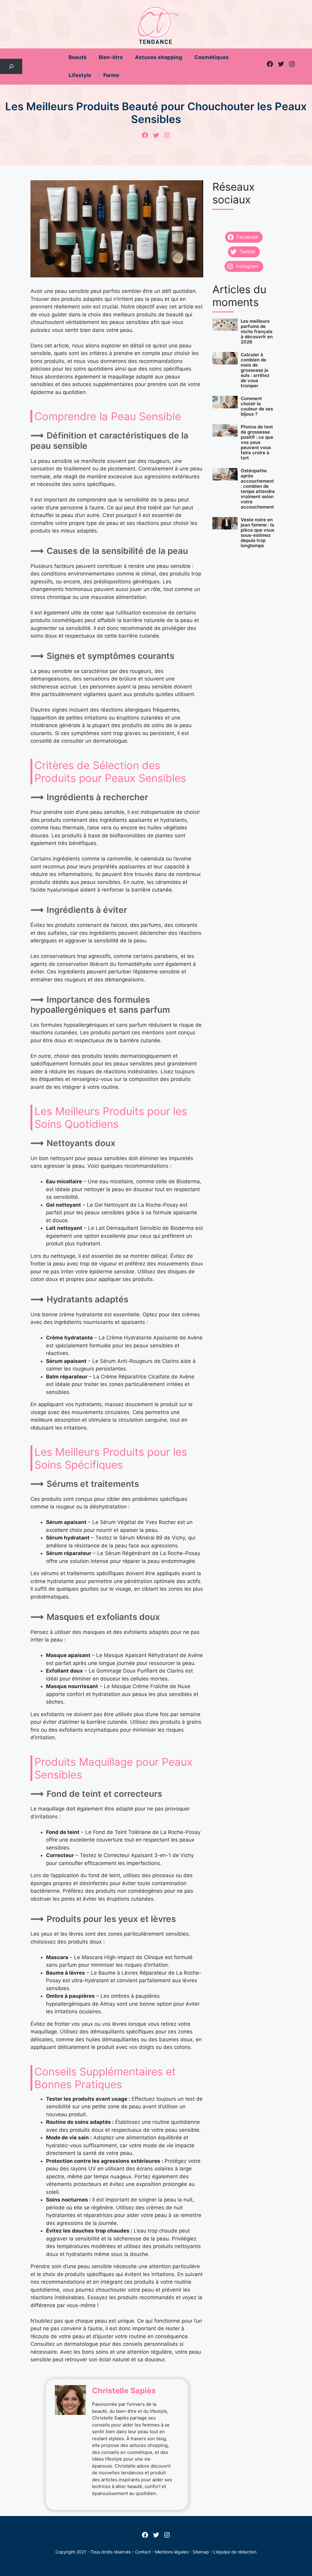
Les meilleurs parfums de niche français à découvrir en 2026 (257, 331)
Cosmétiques (212, 57)
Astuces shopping (159, 57)
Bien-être (111, 57)
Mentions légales (172, 2552)
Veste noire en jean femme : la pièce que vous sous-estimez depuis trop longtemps (257, 533)
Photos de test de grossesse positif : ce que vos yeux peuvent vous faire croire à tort (257, 442)
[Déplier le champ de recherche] (11, 67)
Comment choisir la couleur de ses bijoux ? (257, 406)
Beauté (78, 57)
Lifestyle (80, 75)
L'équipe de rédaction (235, 2552)
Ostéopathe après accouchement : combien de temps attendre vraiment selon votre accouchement (258, 489)
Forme (111, 75)
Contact (143, 2552)
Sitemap (201, 2552)
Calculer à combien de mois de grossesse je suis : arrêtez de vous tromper (255, 370)
